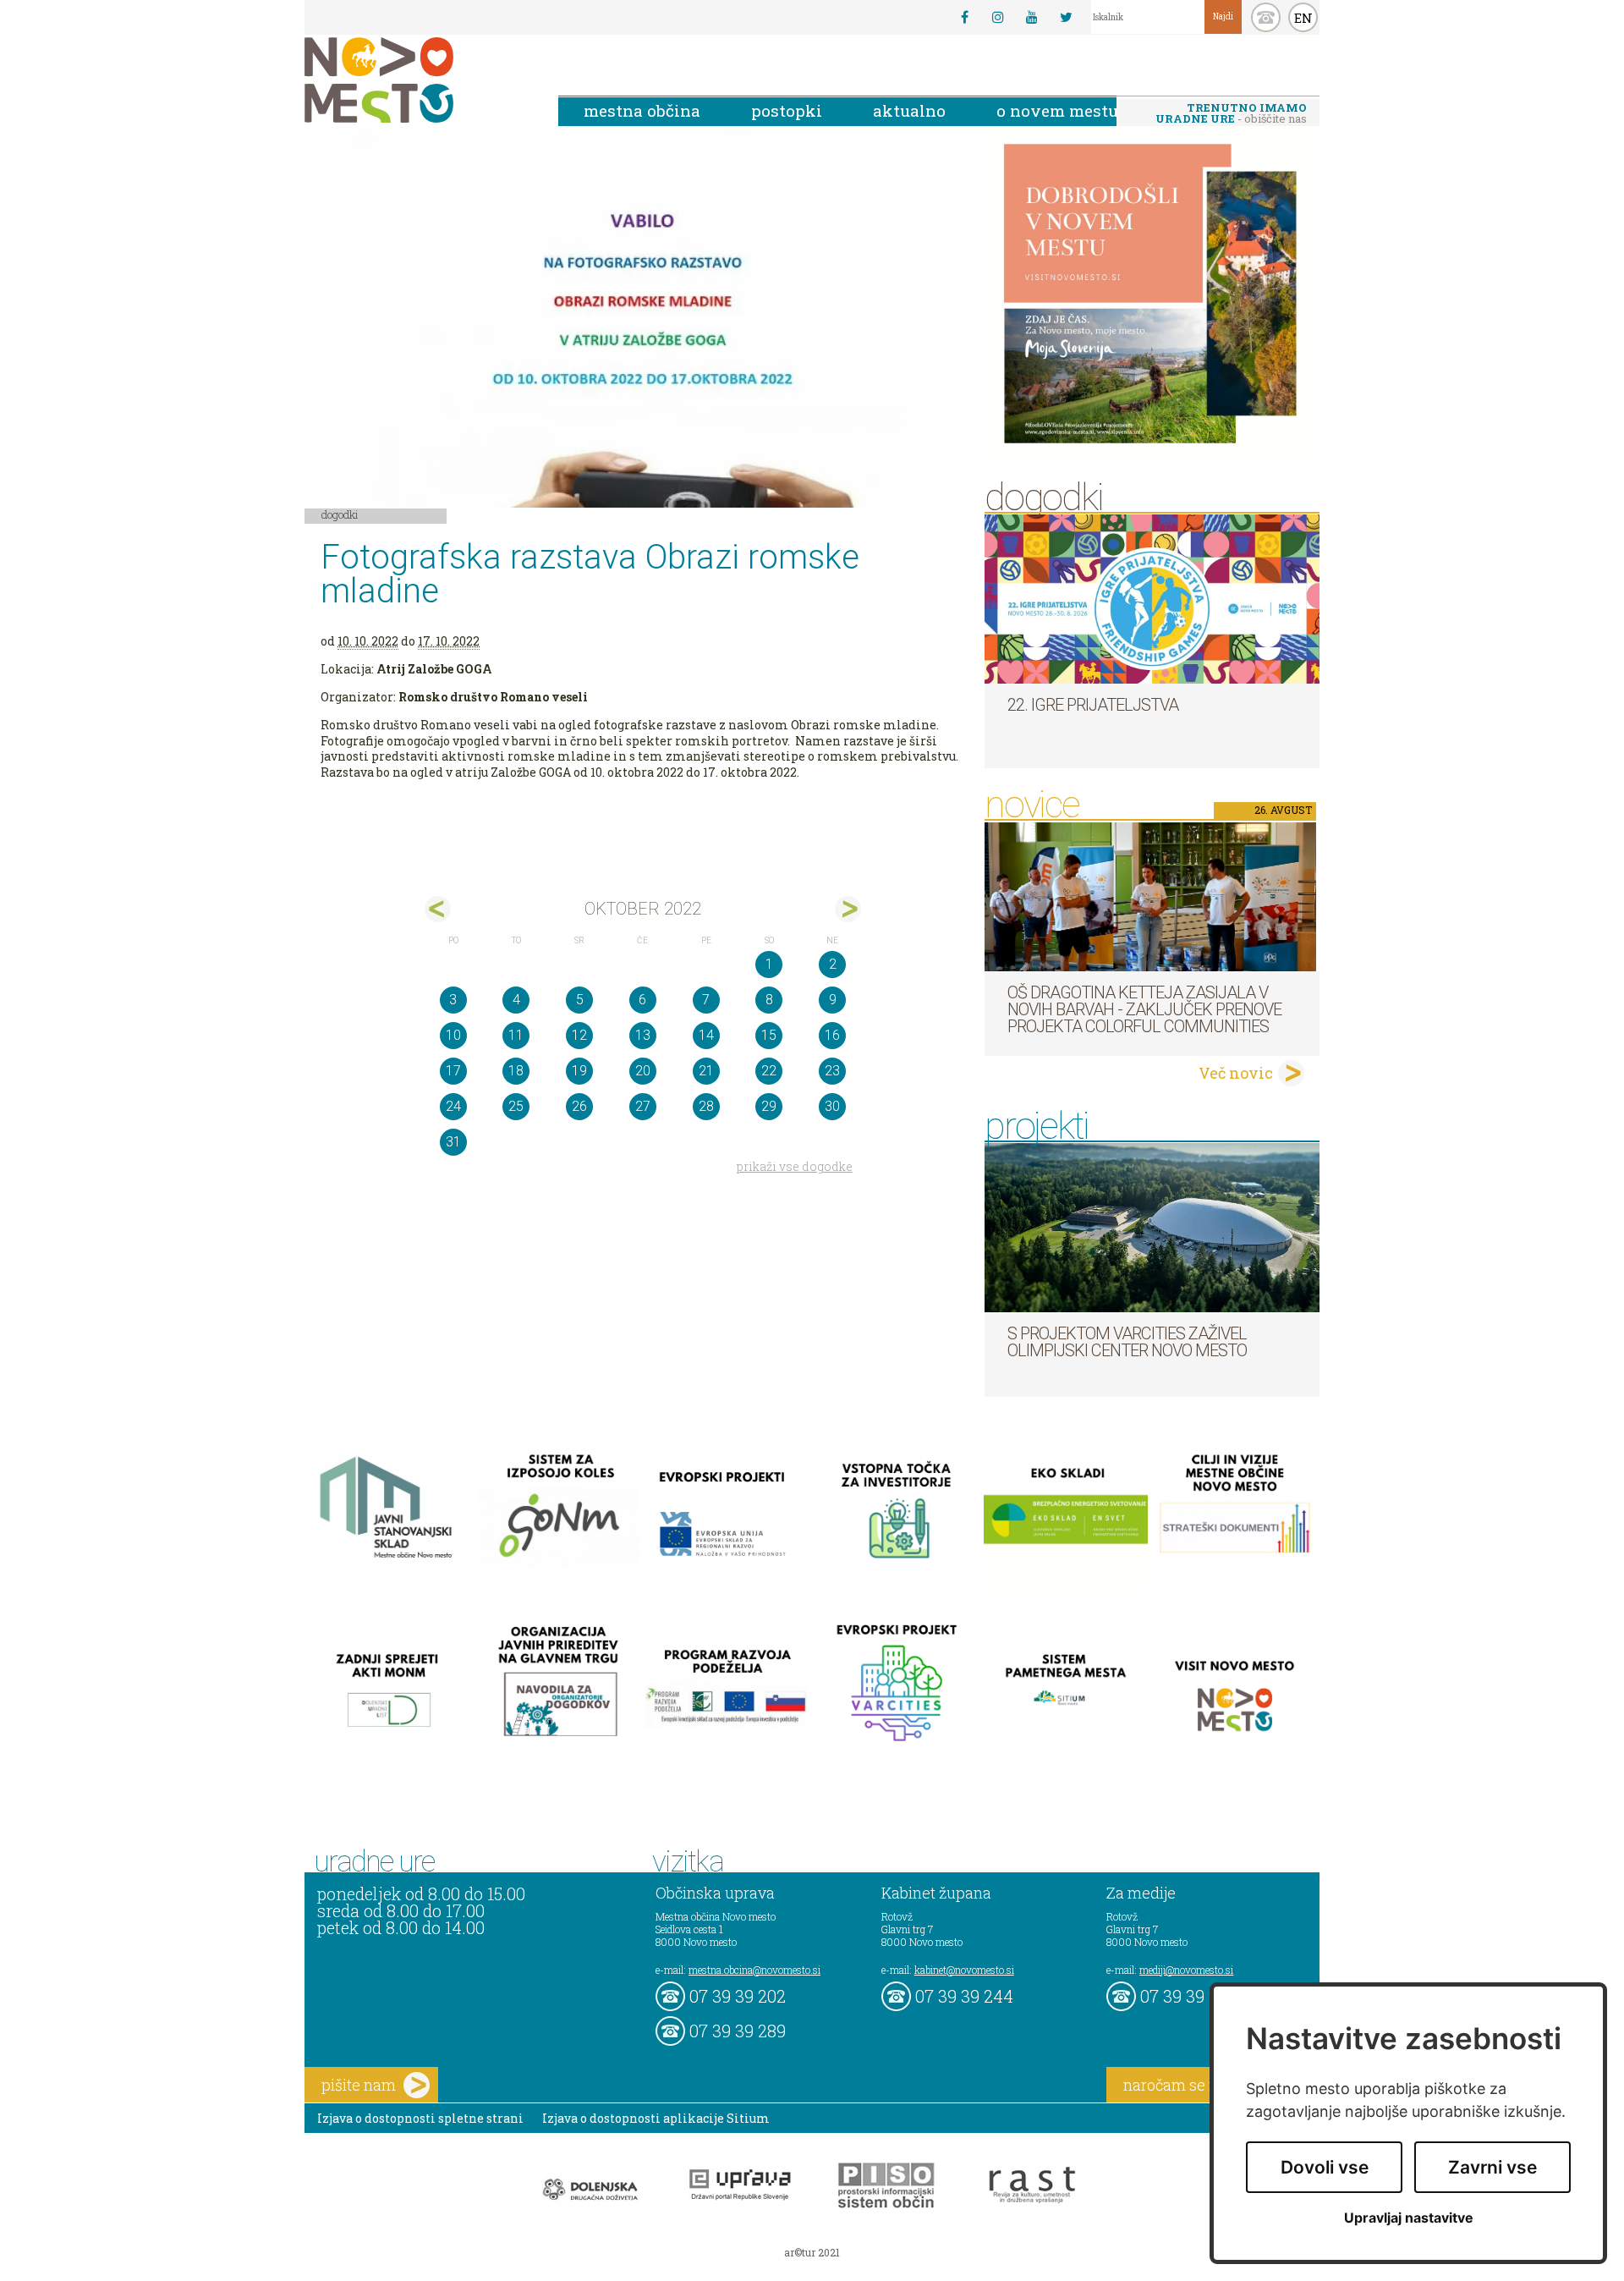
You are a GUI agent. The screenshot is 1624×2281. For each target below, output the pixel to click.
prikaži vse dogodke (795, 1166)
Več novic (1236, 1073)
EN (1303, 18)
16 (832, 1035)
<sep (438, 909)
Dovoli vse (1325, 2167)
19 (579, 1071)
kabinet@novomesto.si (964, 1970)
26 (579, 1106)
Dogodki (340, 514)
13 (643, 1035)
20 (643, 1071)
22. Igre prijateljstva (1093, 705)
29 (769, 1106)
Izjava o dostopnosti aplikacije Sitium (656, 2118)
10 (453, 1035)
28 (706, 1106)
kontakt (1266, 17)
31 (453, 1142)
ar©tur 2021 (812, 2252)
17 (453, 1071)
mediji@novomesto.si (1186, 1970)
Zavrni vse (1492, 2167)
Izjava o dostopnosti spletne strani (420, 2118)
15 (769, 1035)
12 (579, 1035)
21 (706, 1071)
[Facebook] (964, 17)
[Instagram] (998, 17)
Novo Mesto (419, 80)
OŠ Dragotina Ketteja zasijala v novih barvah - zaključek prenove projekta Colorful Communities (1144, 1009)
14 (706, 1035)
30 (832, 1106)
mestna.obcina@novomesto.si (754, 1970)
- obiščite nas (1231, 113)
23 (832, 1071)
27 (643, 1106)
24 (453, 1106)
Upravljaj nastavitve (1409, 2218)
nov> (848, 909)
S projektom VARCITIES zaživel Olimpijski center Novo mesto (1127, 1342)
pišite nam (359, 2085)
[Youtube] (1032, 17)
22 (769, 1071)
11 (516, 1035)
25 (516, 1106)
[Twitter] (1066, 17)
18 (516, 1071)
